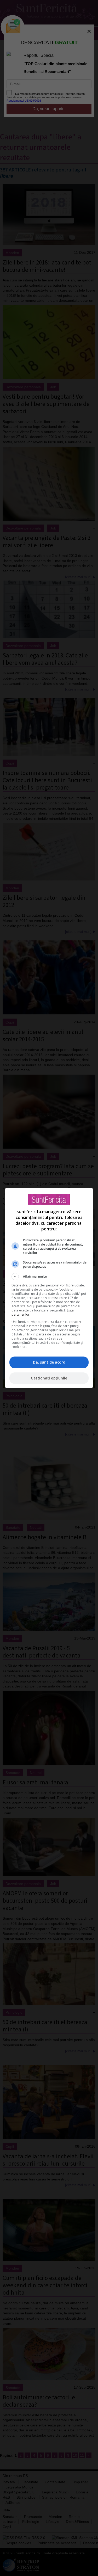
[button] (49, 1277)
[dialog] (49, 1288)
